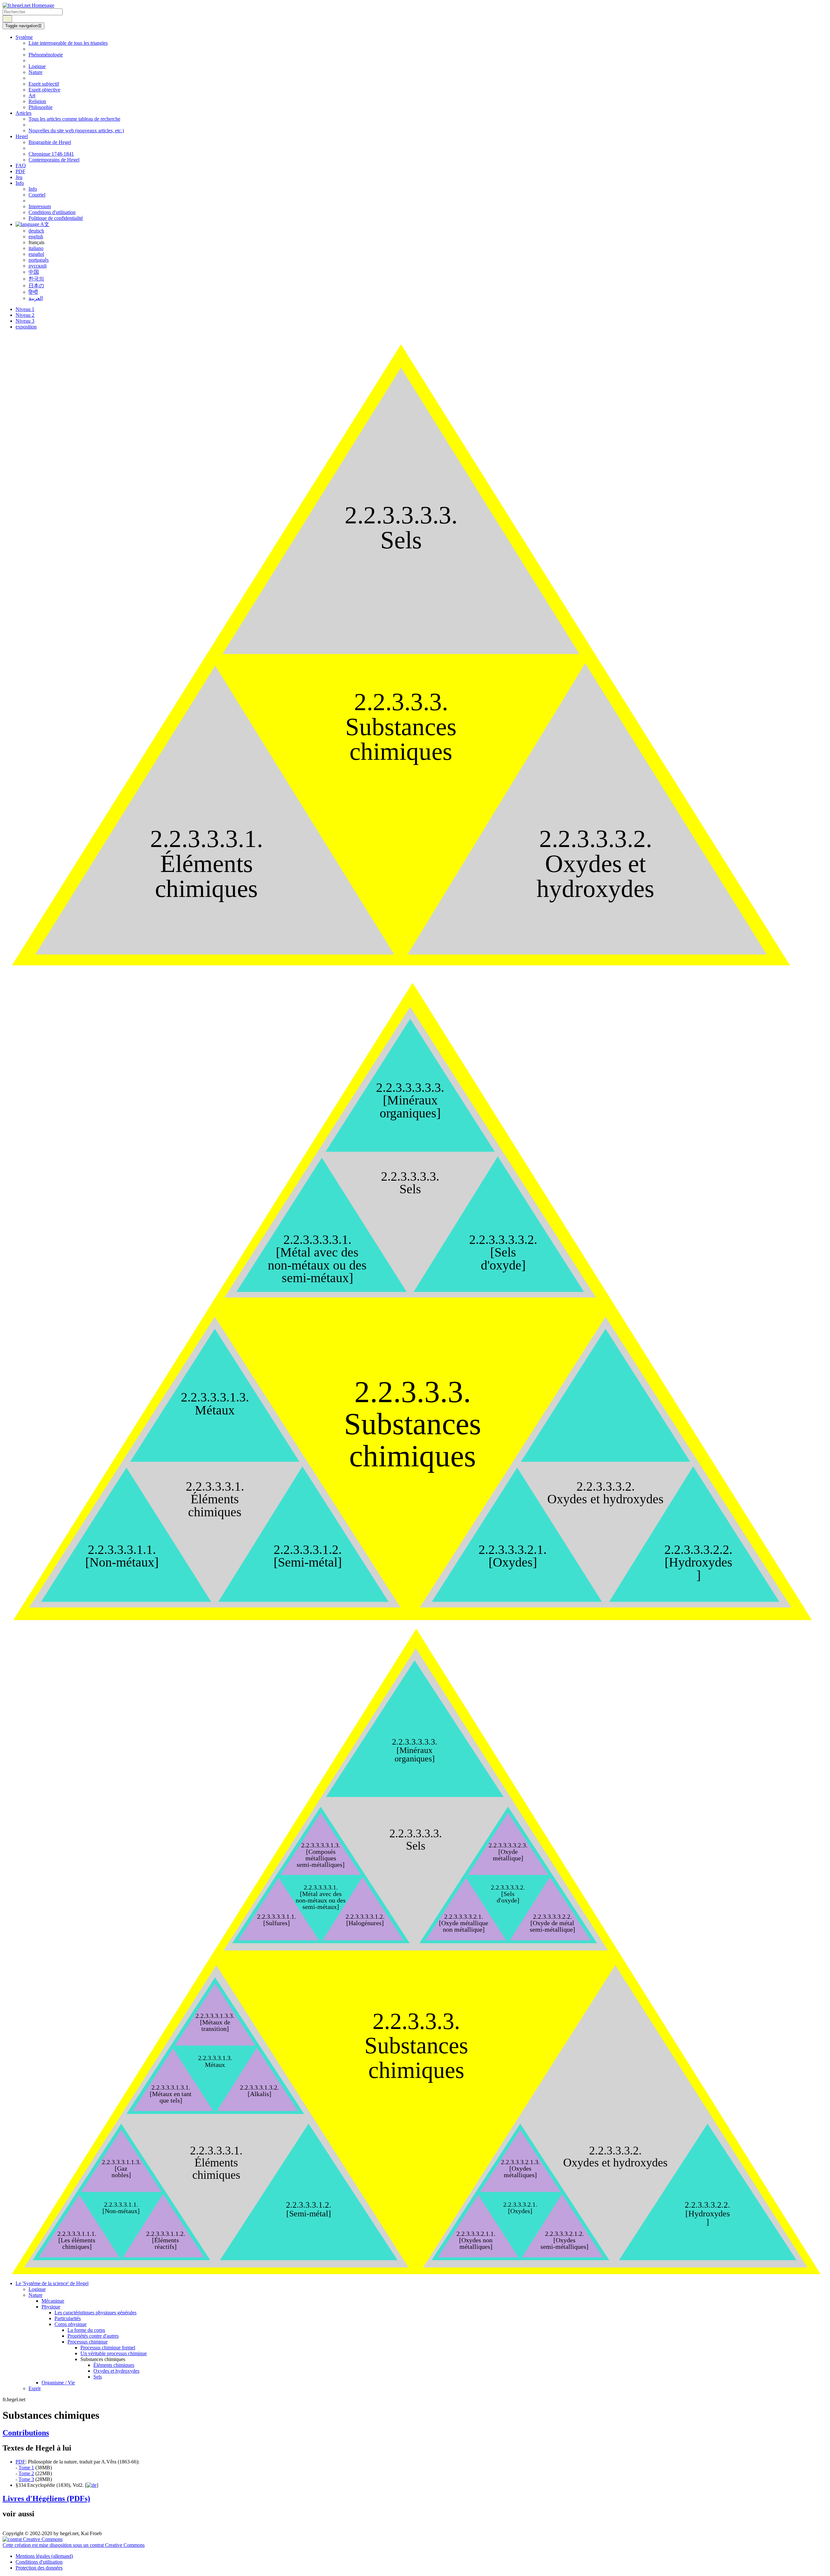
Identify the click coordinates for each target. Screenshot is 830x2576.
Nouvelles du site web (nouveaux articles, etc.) (76, 131)
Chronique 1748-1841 (51, 154)
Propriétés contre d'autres (93, 2336)
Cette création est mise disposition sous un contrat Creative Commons (74, 2545)
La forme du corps (86, 2330)
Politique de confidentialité (56, 218)
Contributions (26, 2433)
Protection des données (39, 2568)
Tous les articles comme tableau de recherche (74, 119)
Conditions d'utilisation (52, 212)
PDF (20, 171)
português (39, 260)
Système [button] (24, 37)
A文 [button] (44, 224)
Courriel (37, 195)
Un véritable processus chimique (114, 2353)
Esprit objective (44, 90)
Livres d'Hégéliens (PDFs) (46, 2498)
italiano (36, 248)
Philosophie (41, 107)
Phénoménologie (46, 55)
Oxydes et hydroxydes (116, 2371)
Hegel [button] (22, 136)
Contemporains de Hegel (54, 160)
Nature (36, 72)
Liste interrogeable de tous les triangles (68, 43)
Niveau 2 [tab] (25, 315)
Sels (98, 2377)
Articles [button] (24, 113)
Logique (37, 66)
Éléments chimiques (114, 2365)
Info (33, 189)
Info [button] (20, 183)
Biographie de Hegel (50, 142)
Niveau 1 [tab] (25, 309)
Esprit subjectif (44, 84)
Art (32, 95)
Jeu (19, 177)
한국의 (36, 279)
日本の (36, 286)
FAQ (21, 166)
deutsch (36, 231)
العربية (36, 298)
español (36, 254)
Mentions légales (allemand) (44, 2556)
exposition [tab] (26, 327)
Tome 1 (26, 2468)
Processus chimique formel (108, 2348)
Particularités (68, 2318)
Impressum (40, 206)
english (36, 237)
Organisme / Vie (58, 2383)
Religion (37, 101)
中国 (34, 272)
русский (38, 266)
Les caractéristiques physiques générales (95, 2313)
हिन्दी (33, 292)
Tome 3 (26, 2479)
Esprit (35, 2388)
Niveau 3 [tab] (25, 321)
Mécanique (53, 2301)
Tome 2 (26, 2473)
